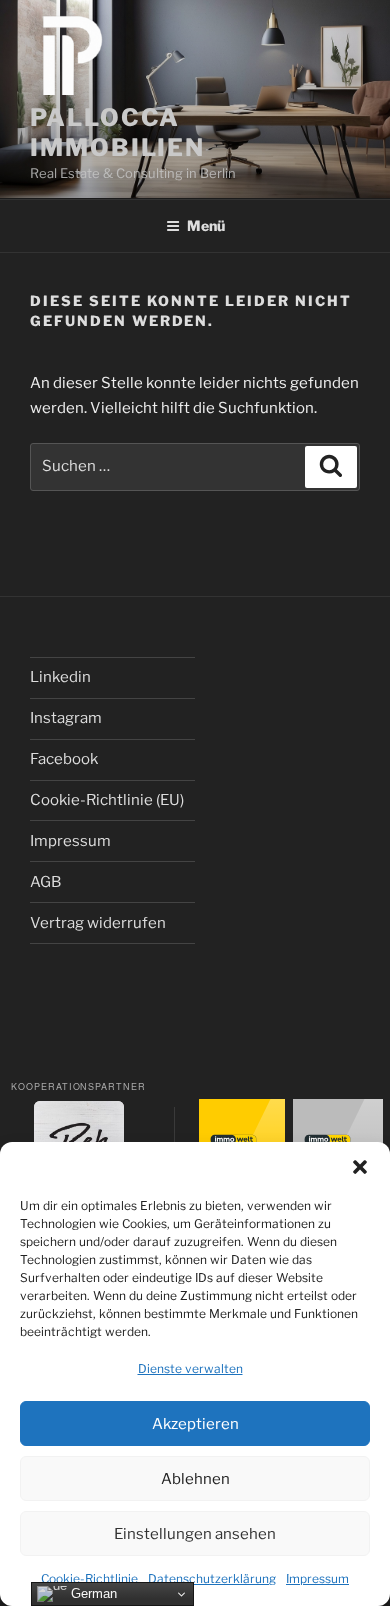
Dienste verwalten (190, 1368)
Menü (206, 225)
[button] (360, 1167)
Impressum (317, 1578)
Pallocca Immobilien (117, 132)
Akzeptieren (195, 1424)
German (92, 1593)
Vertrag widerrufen (98, 923)
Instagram (66, 718)
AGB (45, 882)
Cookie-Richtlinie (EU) (107, 800)
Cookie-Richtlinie (89, 1578)
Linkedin (60, 677)
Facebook (64, 759)
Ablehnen (195, 1479)
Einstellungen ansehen (195, 1534)
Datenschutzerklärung (212, 1578)
